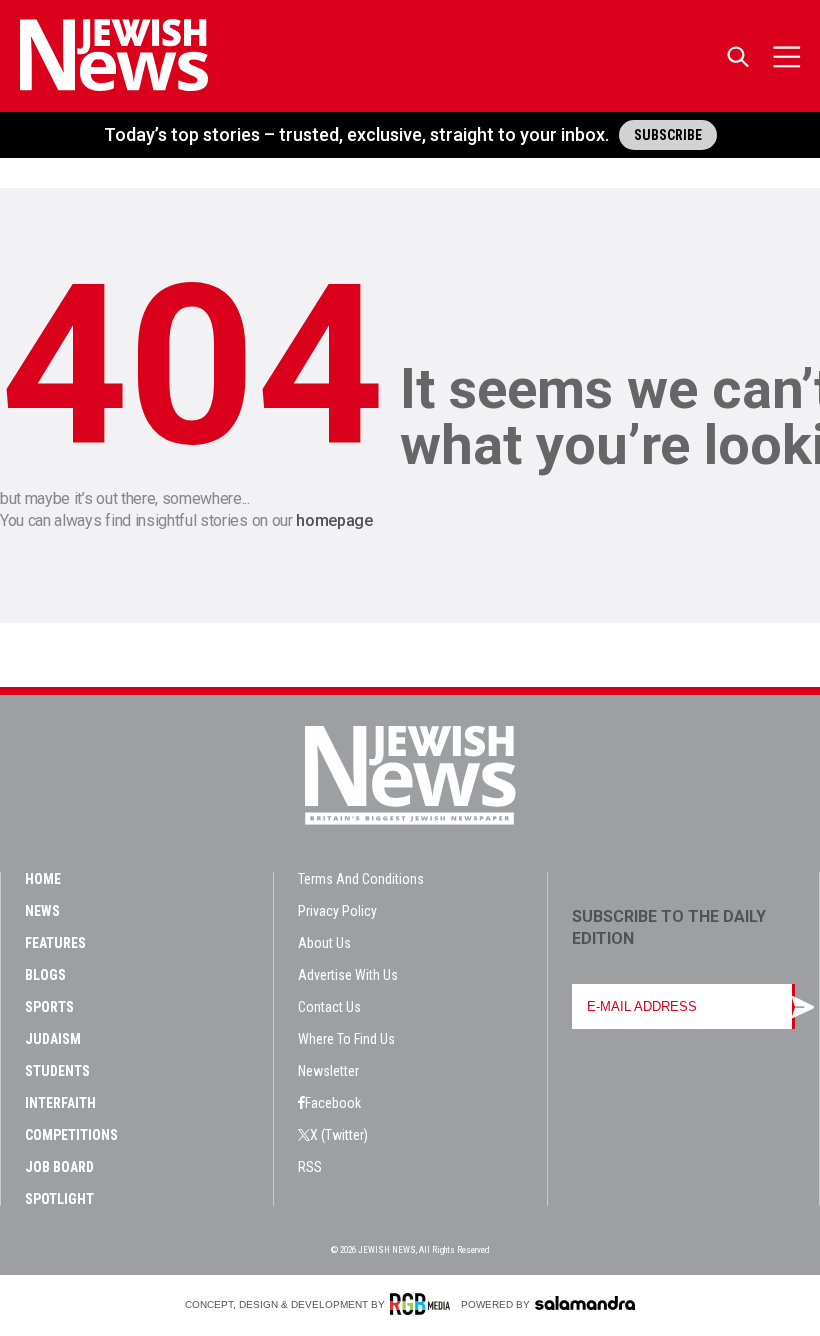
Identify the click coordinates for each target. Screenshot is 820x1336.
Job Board (59, 1167)
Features (55, 943)
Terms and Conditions (361, 879)
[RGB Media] (423, 1304)
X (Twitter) (339, 1135)
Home (43, 879)
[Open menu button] (787, 56)
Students (57, 1071)
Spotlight (59, 1199)
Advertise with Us (348, 975)
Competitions (71, 1135)
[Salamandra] (585, 1303)
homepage (334, 520)
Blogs (45, 975)
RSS (310, 1167)
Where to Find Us (346, 1039)
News (42, 911)
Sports (49, 1007)
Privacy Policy (337, 911)
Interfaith (60, 1103)
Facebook (333, 1103)
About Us (324, 943)
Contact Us (329, 1007)
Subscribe (668, 135)
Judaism (53, 1039)
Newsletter (328, 1071)
